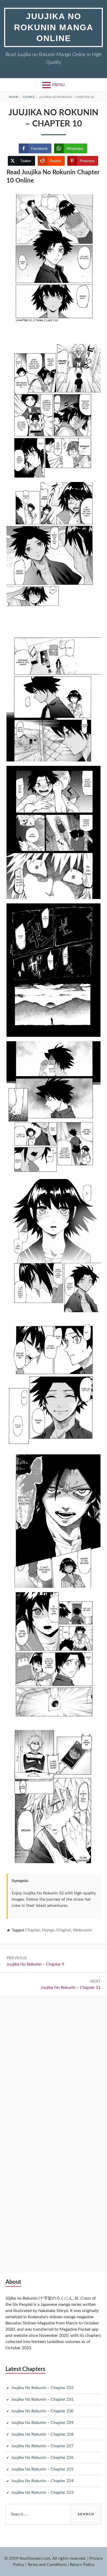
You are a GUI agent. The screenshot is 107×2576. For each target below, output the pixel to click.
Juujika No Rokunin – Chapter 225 (42, 2469)
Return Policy (82, 2565)
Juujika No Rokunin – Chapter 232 (42, 2388)
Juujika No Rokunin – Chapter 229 (42, 2423)
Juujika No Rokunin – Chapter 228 (42, 2434)
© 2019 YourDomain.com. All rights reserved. (45, 2558)
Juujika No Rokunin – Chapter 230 (42, 2411)
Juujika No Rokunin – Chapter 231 (42, 2399)
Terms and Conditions (47, 2565)
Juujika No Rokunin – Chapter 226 (42, 2458)
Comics (29, 97)
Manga (48, 1930)
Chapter (32, 1930)
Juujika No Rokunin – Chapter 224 (42, 2481)
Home (14, 97)
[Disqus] (53, 2066)
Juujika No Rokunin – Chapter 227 (42, 2446)
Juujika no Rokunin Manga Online (54, 27)
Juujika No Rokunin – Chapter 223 (42, 2492)
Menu (58, 85)
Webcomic (83, 1930)
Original (64, 1930)
